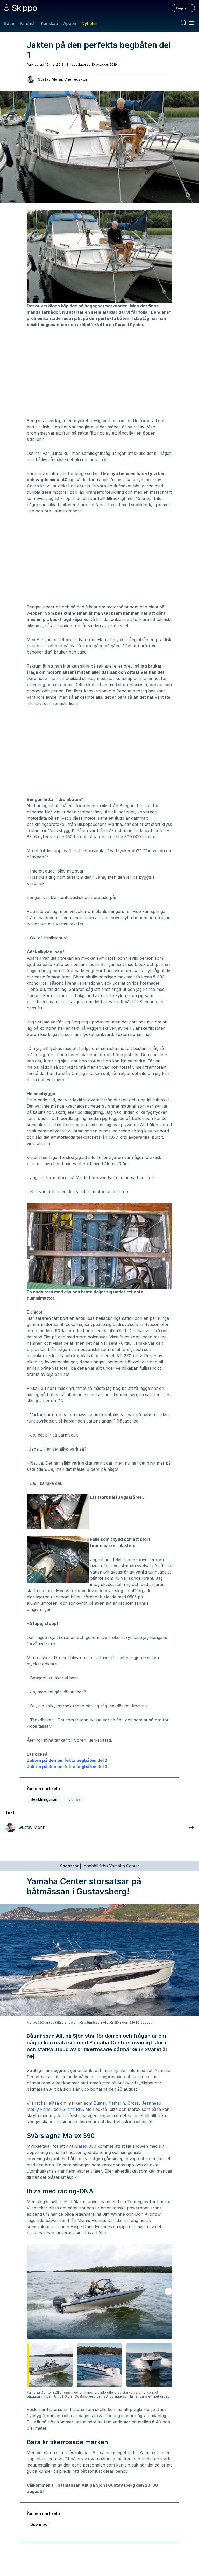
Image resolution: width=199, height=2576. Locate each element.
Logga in (183, 8)
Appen (70, 23)
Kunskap (49, 23)
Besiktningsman (44, 1799)
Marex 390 (85, 2146)
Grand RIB (73, 2109)
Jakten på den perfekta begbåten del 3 (67, 1767)
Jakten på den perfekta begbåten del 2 (67, 1760)
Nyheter (89, 23)
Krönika (74, 1799)
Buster (100, 2103)
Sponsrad (39, 2524)
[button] (168, 2291)
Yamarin (117, 2103)
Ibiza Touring (107, 2416)
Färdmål (28, 23)
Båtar (9, 23)
